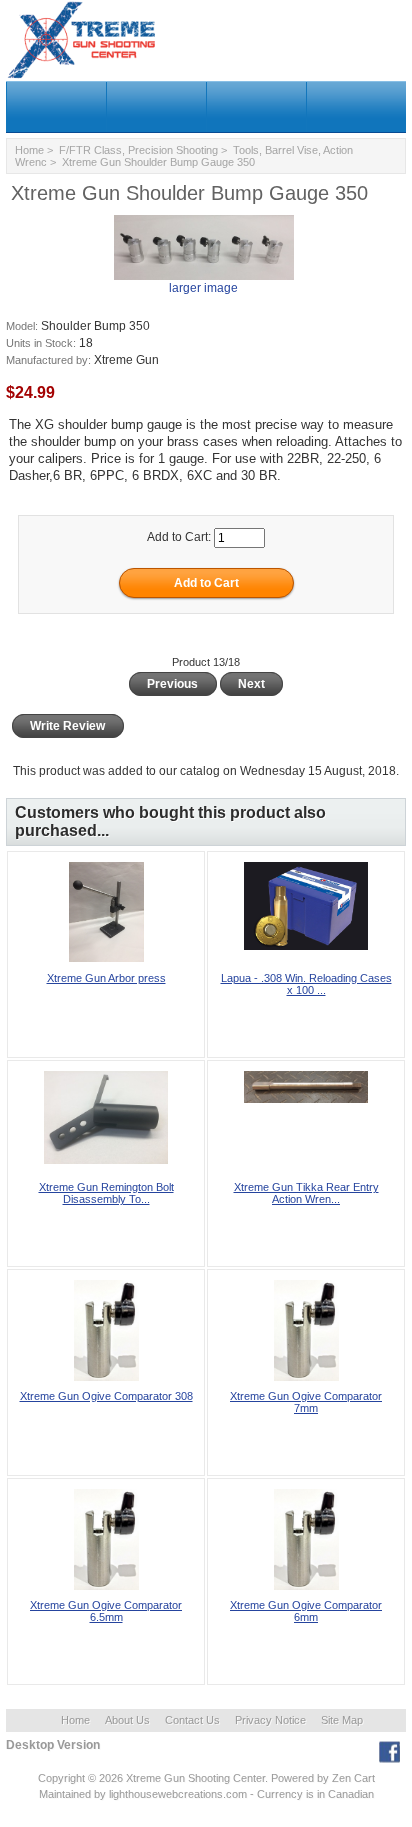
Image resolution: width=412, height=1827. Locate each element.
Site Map (342, 1720)
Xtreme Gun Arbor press (106, 978)
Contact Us (192, 1720)
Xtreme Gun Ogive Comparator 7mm (306, 1402)
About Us (127, 1720)
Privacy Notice (270, 1720)
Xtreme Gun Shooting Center (195, 1778)
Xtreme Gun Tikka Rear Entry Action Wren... (306, 1193)
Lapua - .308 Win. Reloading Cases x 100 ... (306, 984)
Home (29, 150)
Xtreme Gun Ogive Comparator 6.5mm (106, 1611)
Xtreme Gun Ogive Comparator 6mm (306, 1611)
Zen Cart (353, 1778)
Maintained (65, 1794)
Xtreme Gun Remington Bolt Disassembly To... (106, 1193)
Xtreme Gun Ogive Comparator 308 (106, 1396)
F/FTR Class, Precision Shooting (138, 150)
